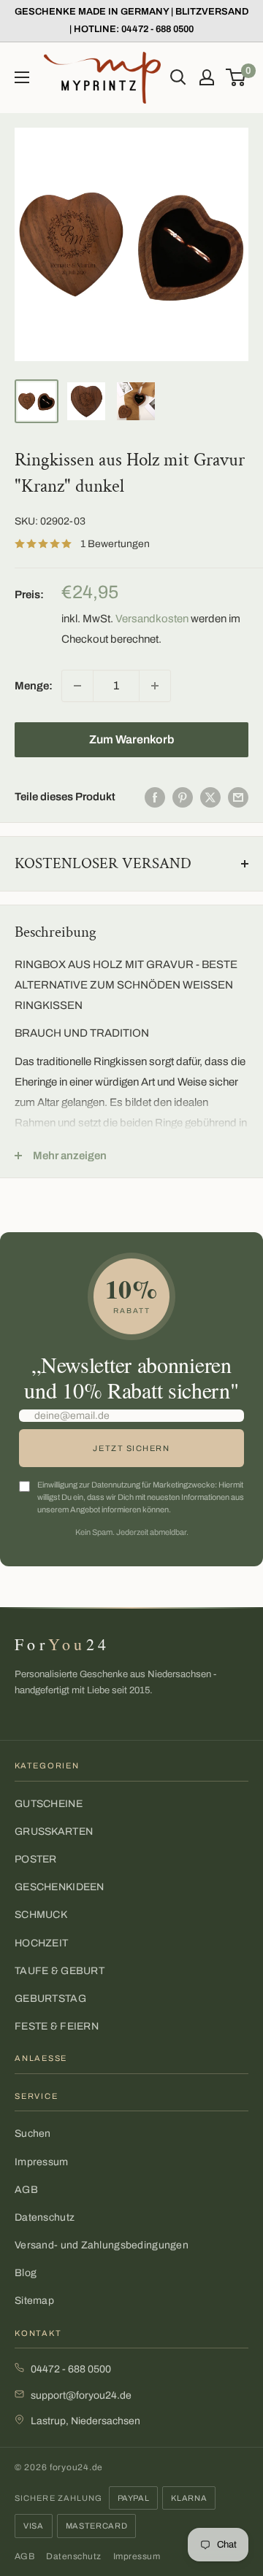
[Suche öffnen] (178, 77)
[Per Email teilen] (238, 797)
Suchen (33, 2134)
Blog (26, 2273)
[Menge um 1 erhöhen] (155, 686)
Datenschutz (45, 2217)
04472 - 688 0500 (71, 2369)
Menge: (34, 686)
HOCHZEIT (41, 1943)
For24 (62, 1644)
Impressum (42, 2162)
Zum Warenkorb (131, 739)
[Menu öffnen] (22, 77)
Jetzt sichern (131, 1448)
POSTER (36, 1859)
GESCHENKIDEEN (60, 1887)
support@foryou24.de (81, 2395)
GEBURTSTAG (50, 1999)
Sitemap (34, 2301)
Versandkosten (152, 619)
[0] (236, 77)
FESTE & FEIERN (57, 2026)
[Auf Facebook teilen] (155, 797)
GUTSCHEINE (49, 1804)
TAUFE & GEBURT (60, 1971)
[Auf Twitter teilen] (210, 797)
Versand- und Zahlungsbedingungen (102, 2245)
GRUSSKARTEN (54, 1832)
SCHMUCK (41, 1915)
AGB (26, 2190)
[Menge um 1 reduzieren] (77, 686)
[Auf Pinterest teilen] (183, 797)
